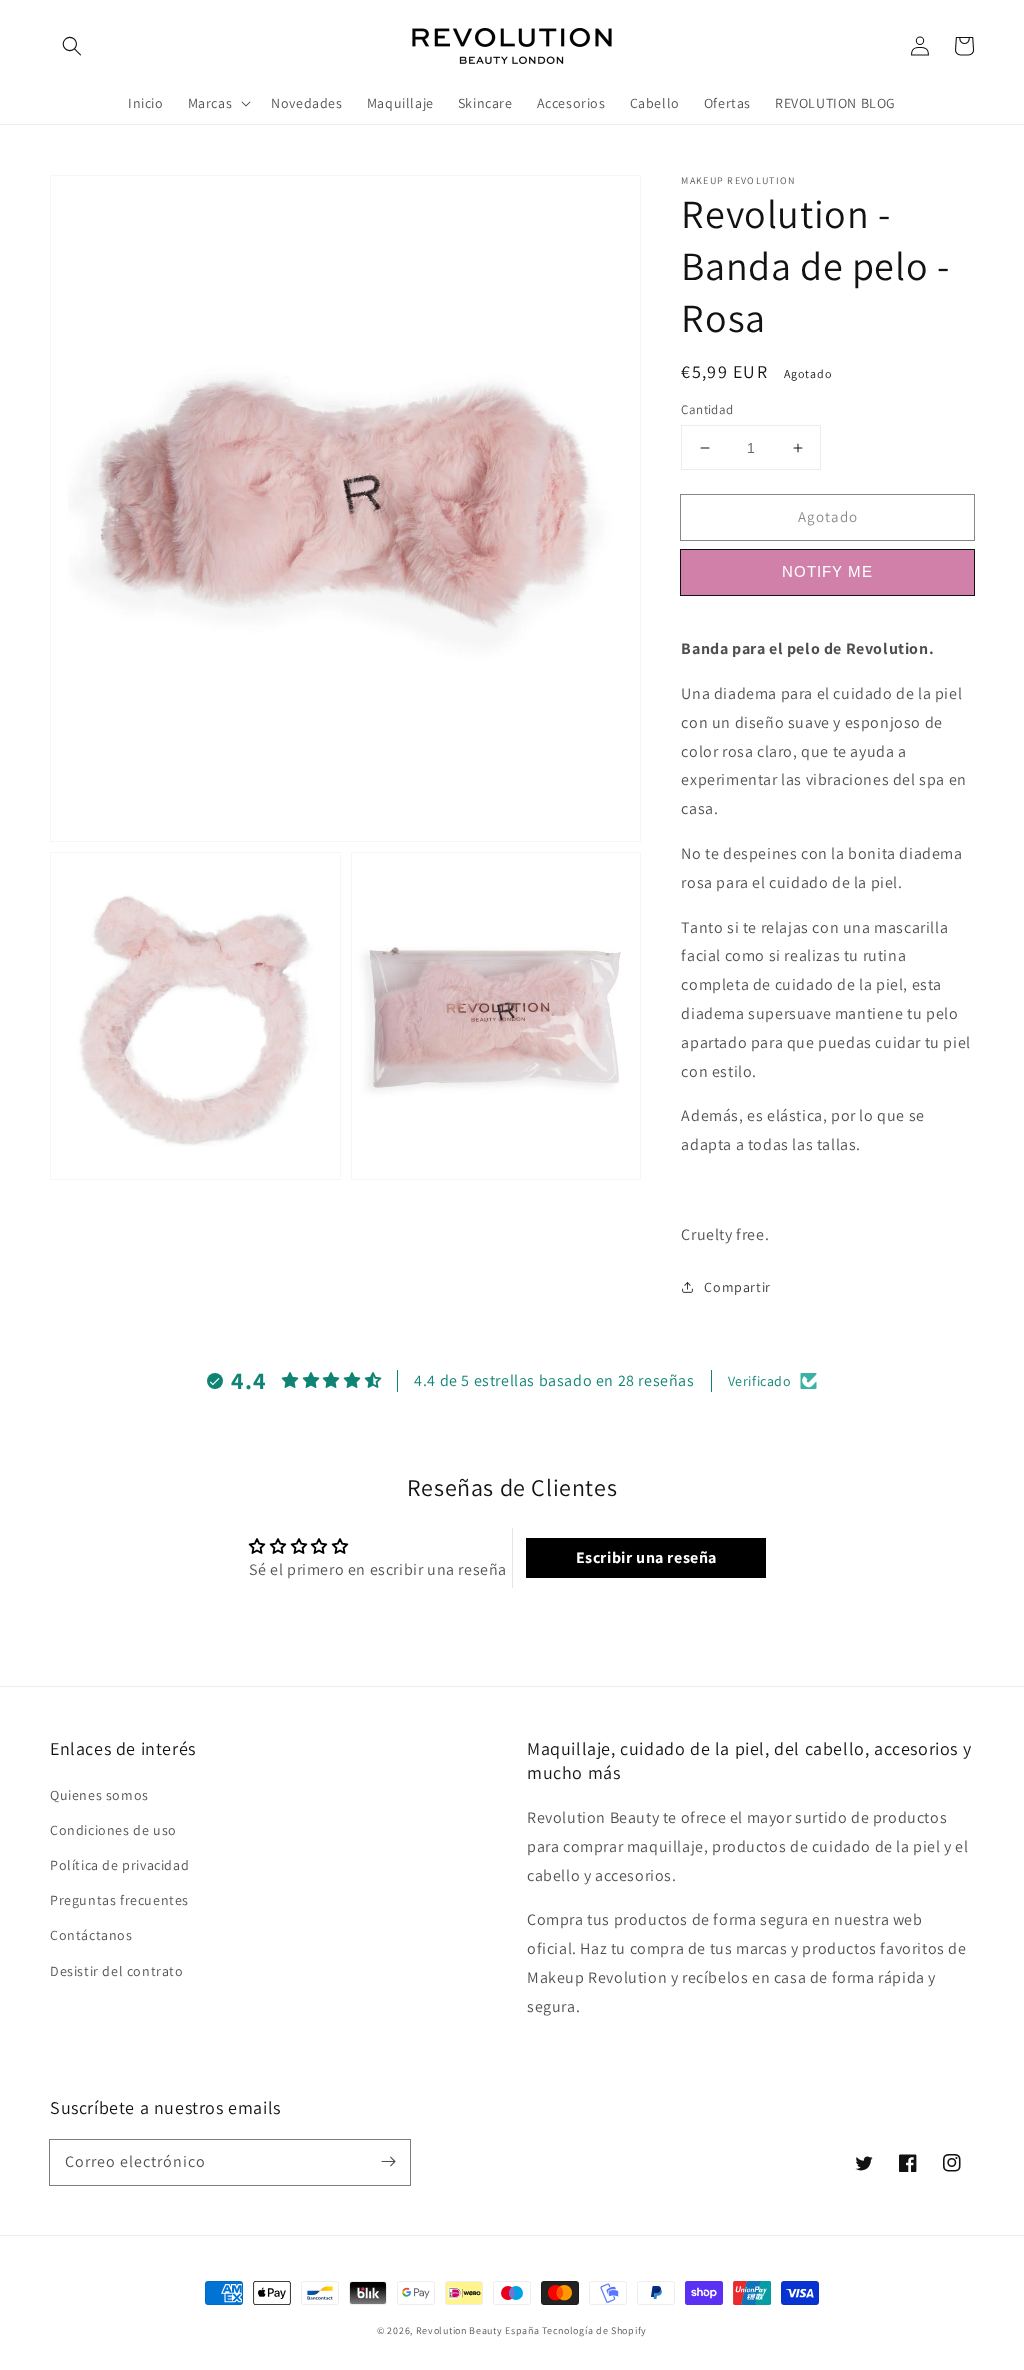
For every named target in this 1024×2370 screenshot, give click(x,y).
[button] (72, 46)
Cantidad (707, 409)
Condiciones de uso (113, 1830)
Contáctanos (91, 1935)
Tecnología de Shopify (594, 2330)
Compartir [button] (737, 1287)
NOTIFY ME (827, 571)
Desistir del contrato (117, 1971)
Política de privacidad (119, 1865)
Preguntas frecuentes (119, 1900)
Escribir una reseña (646, 1557)
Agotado (828, 516)
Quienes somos (99, 1795)
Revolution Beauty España (478, 2330)
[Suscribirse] (388, 2162)
